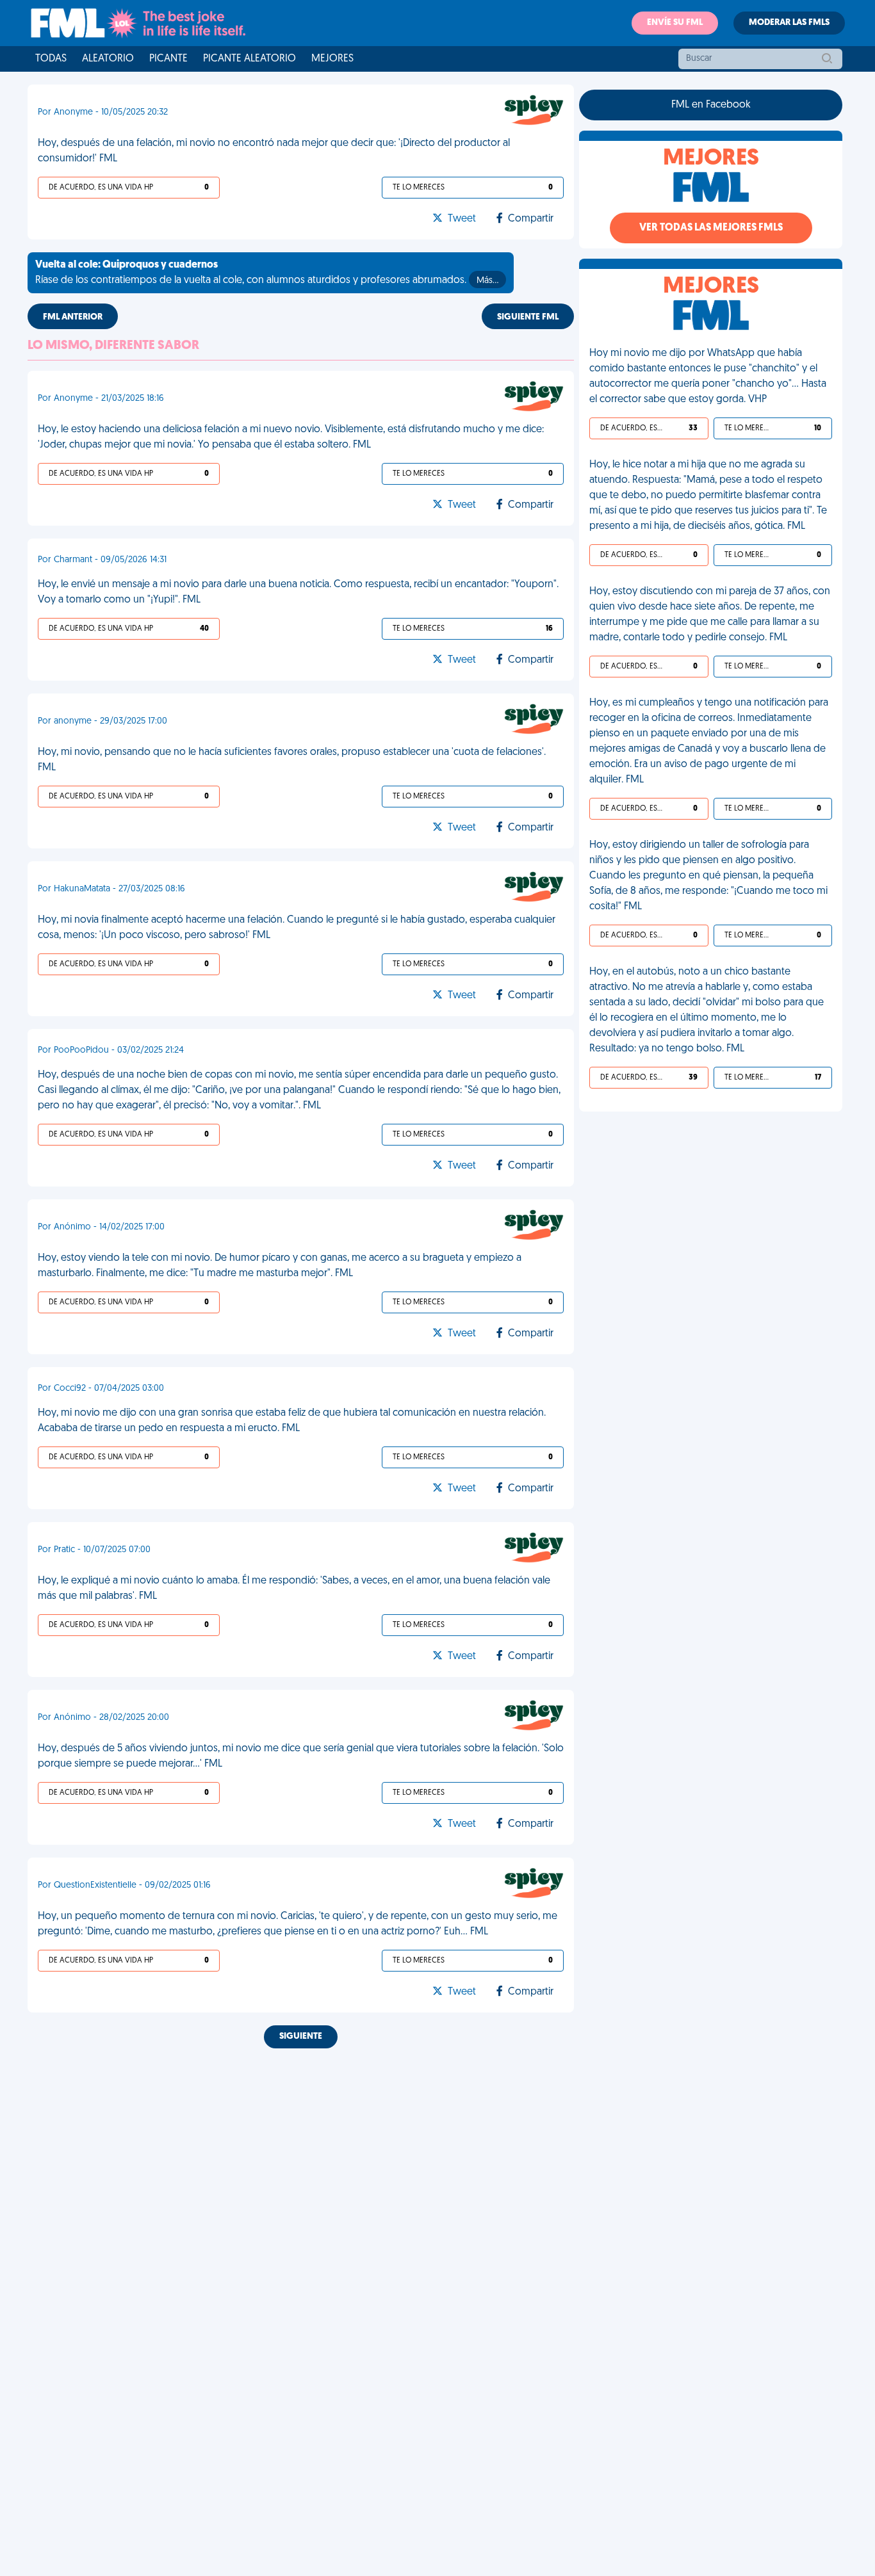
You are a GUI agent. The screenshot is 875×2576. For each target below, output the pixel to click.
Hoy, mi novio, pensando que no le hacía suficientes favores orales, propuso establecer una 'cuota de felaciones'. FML (292, 760)
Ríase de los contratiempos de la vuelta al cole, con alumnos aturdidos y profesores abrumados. (267, 273)
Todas (51, 59)
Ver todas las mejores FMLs (711, 228)
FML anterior (73, 317)
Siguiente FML (528, 317)
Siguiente (301, 2037)
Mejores (332, 59)
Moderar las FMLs (789, 23)
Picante (168, 59)
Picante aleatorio (249, 59)
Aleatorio (108, 59)
